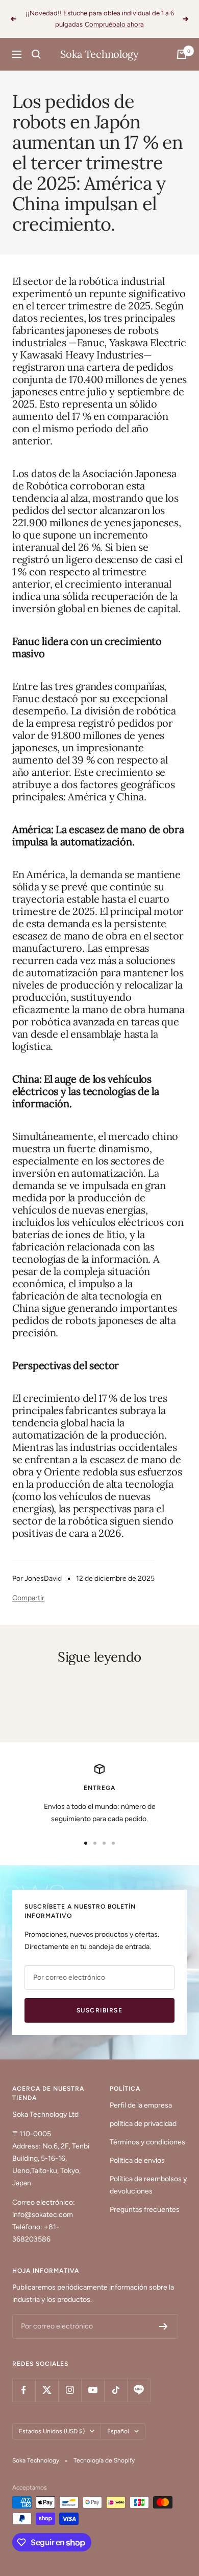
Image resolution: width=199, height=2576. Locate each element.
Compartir (28, 1598)
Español (118, 2431)
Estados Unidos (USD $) (52, 2431)
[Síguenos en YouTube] (93, 2390)
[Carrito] (182, 54)
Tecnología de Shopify (104, 2460)
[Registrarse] (164, 2326)
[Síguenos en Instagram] (70, 2390)
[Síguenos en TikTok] (116, 2390)
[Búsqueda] (36, 54)
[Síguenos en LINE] (139, 2390)
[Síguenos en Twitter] (47, 2390)
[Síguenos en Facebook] (24, 2390)
